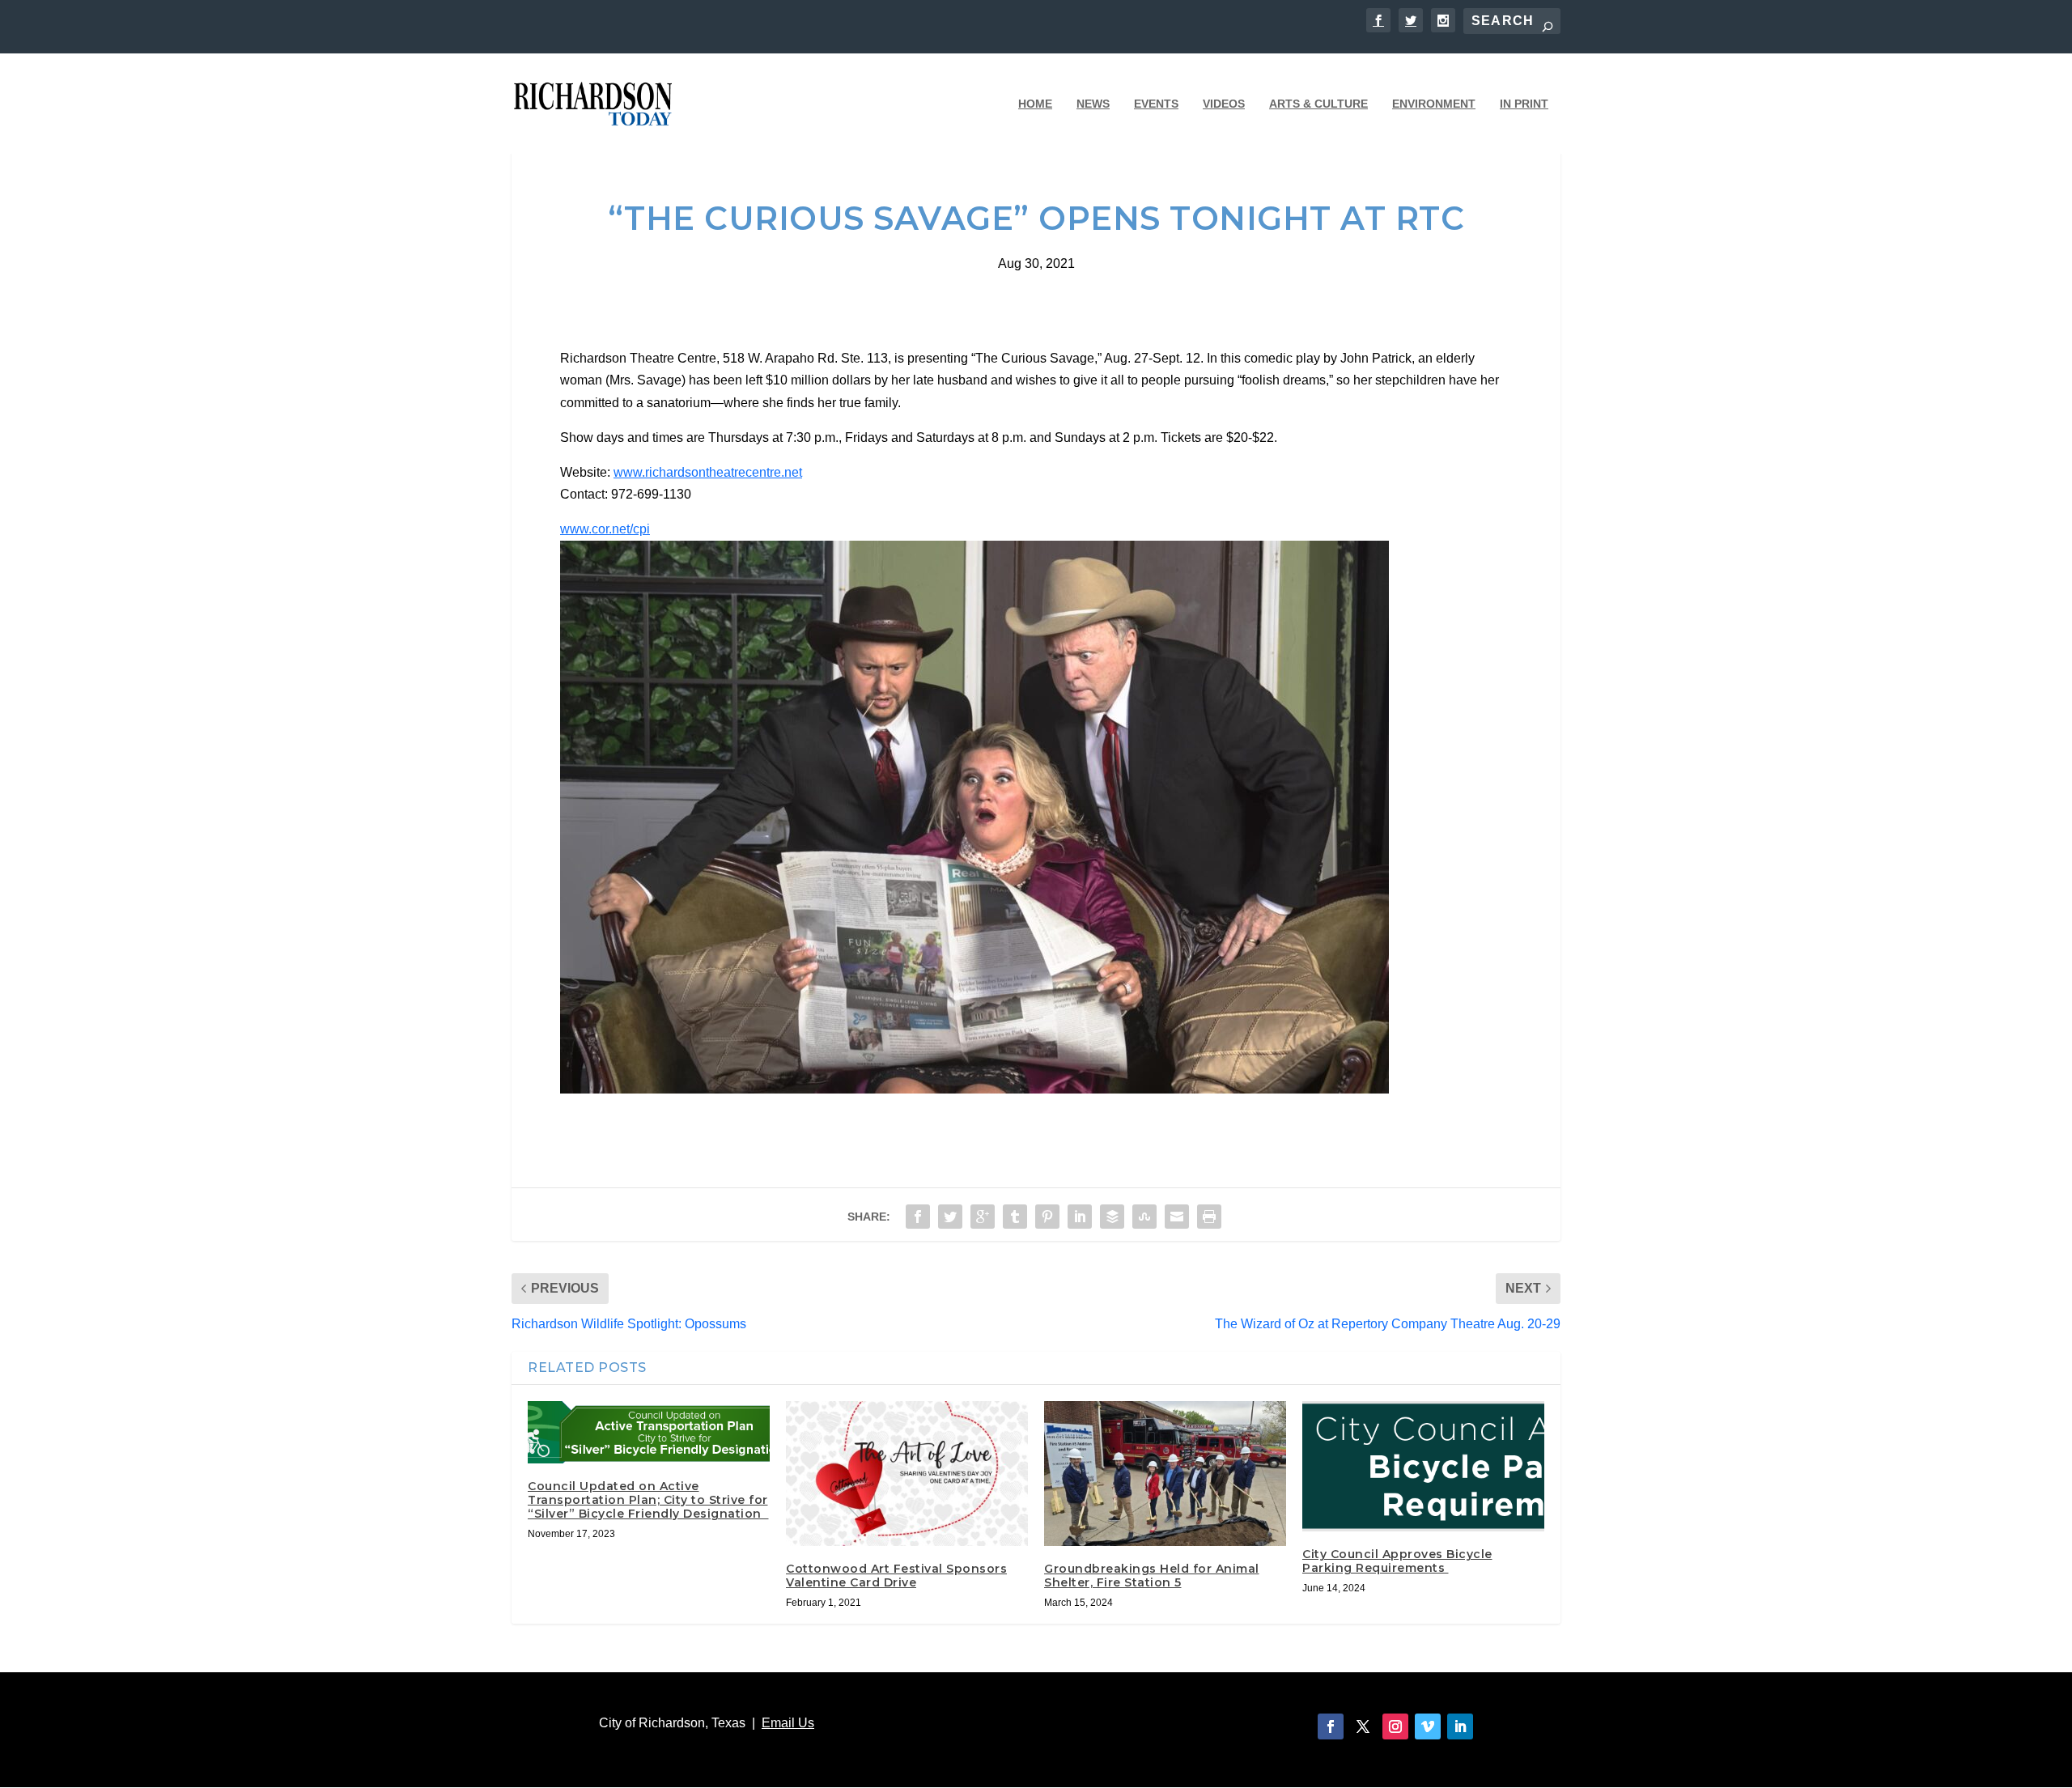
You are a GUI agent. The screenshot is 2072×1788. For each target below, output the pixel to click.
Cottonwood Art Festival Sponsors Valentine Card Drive (896, 1576)
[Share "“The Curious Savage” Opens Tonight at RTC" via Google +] (983, 1217)
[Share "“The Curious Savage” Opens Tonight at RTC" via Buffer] (1112, 1217)
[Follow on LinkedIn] (1460, 1726)
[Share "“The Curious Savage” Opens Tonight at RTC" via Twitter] (950, 1217)
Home (1035, 104)
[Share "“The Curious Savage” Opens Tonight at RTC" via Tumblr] (1015, 1217)
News (1093, 104)
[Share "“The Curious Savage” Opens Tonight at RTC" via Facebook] (918, 1217)
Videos (1224, 104)
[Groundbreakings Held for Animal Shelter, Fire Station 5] (1165, 1474)
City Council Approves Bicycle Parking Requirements (1397, 1561)
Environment (1434, 104)
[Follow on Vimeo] (1428, 1726)
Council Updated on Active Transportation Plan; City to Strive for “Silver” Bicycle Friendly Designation (648, 1500)
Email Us (788, 1723)
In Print (1524, 104)
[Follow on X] (1363, 1726)
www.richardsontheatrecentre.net (708, 472)
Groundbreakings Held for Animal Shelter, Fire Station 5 (1152, 1576)
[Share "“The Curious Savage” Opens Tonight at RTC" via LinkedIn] (1080, 1217)
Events (1156, 104)
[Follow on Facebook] (1331, 1726)
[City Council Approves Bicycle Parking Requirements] (1423, 1467)
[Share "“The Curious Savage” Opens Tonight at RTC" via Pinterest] (1047, 1217)
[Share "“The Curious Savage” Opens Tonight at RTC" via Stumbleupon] (1144, 1217)
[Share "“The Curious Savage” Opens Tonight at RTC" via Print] (1209, 1217)
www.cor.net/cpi (605, 529)
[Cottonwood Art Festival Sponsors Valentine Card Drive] (907, 1474)
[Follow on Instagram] (1395, 1726)
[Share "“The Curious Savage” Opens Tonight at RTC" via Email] (1177, 1217)
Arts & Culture (1318, 104)
